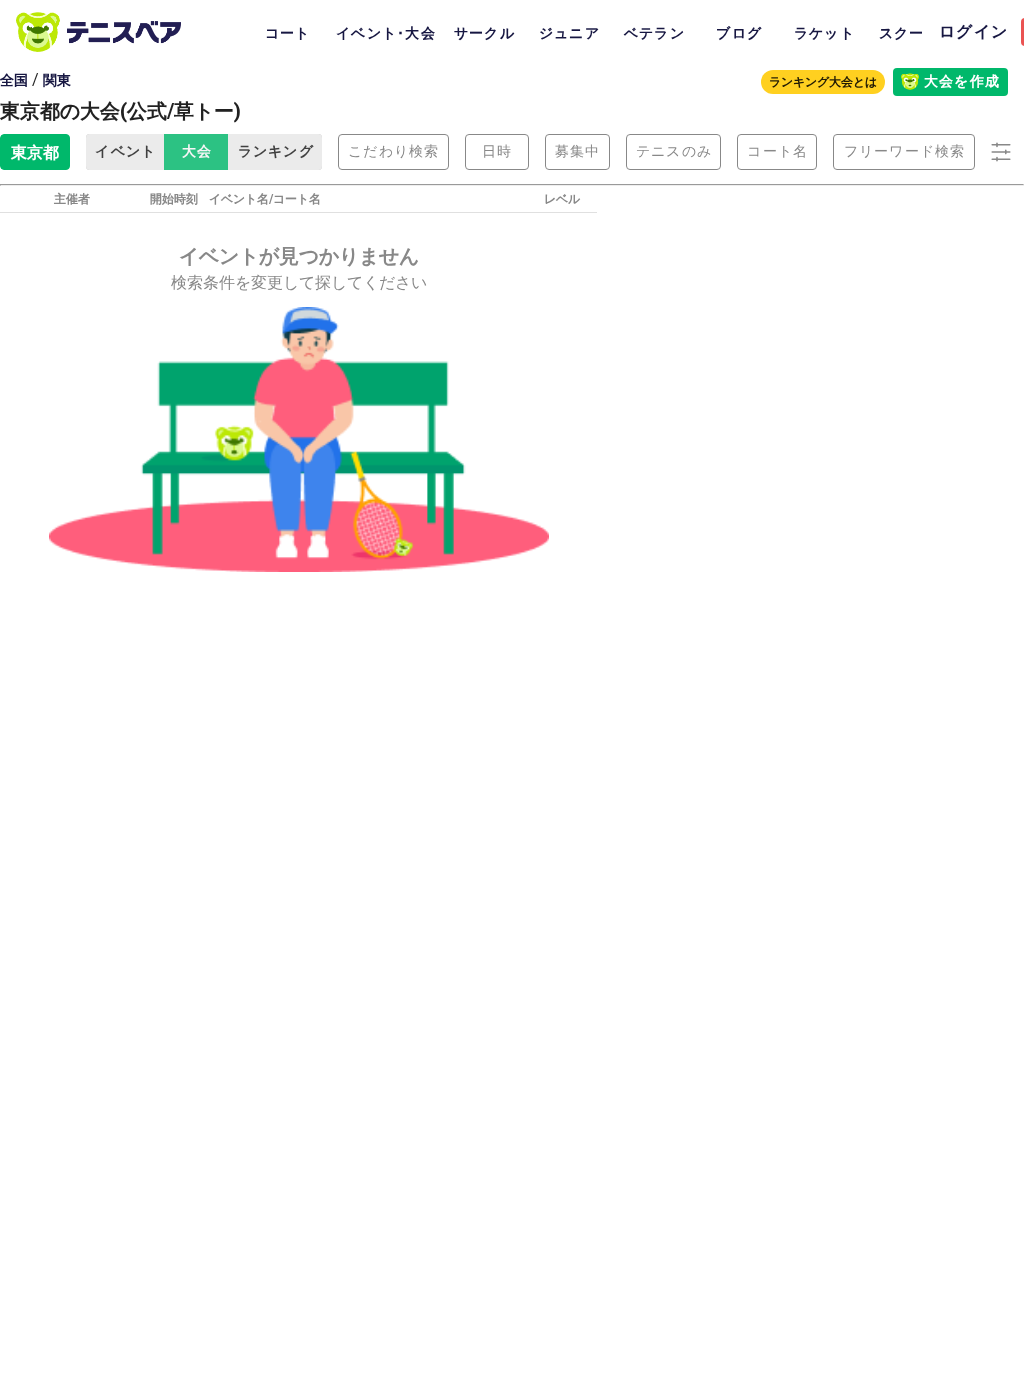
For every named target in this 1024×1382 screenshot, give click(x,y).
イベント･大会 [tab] (386, 33)
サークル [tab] (484, 33)
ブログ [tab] (739, 33)
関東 (57, 80)
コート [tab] (288, 33)
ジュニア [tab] (569, 33)
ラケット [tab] (824, 33)
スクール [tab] (909, 33)
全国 (14, 80)
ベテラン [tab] (654, 33)
